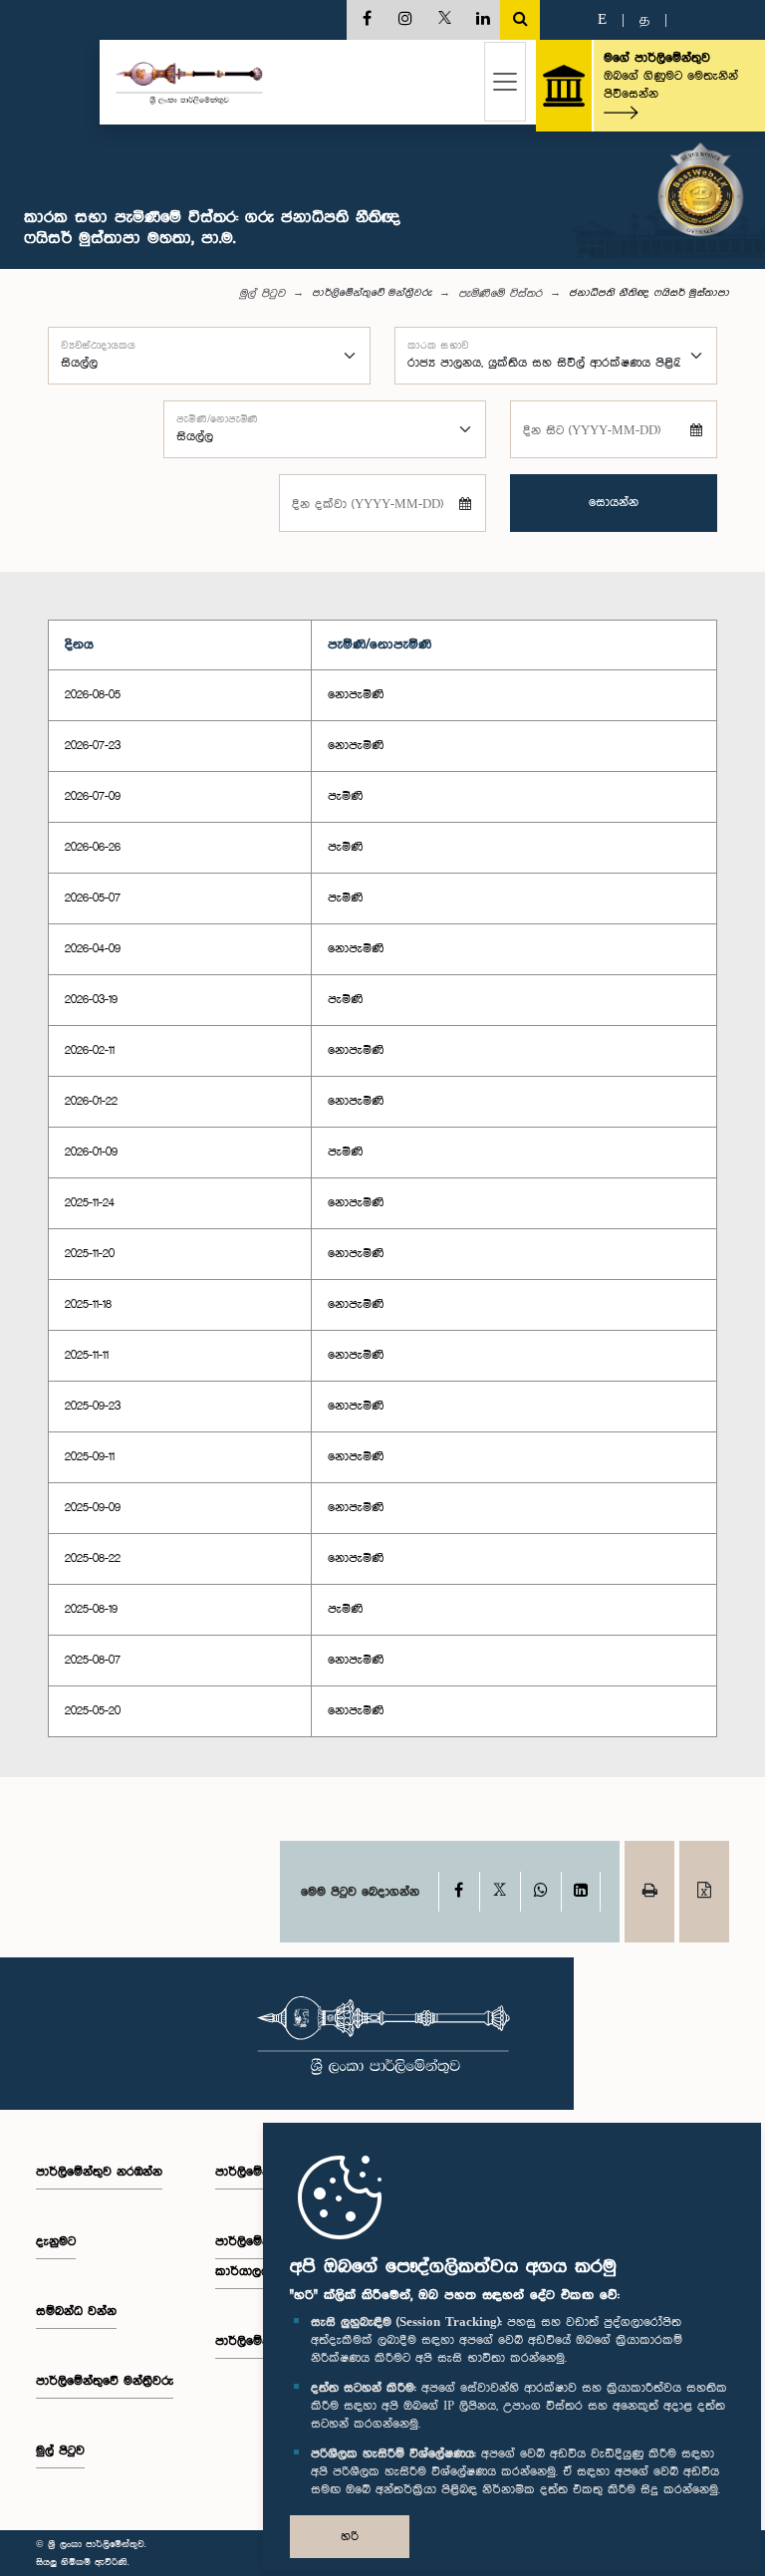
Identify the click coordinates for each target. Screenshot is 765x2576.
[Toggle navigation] (505, 82)
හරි (350, 2537)
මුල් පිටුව (262, 294)
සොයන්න (614, 503)
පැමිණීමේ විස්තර (500, 294)
